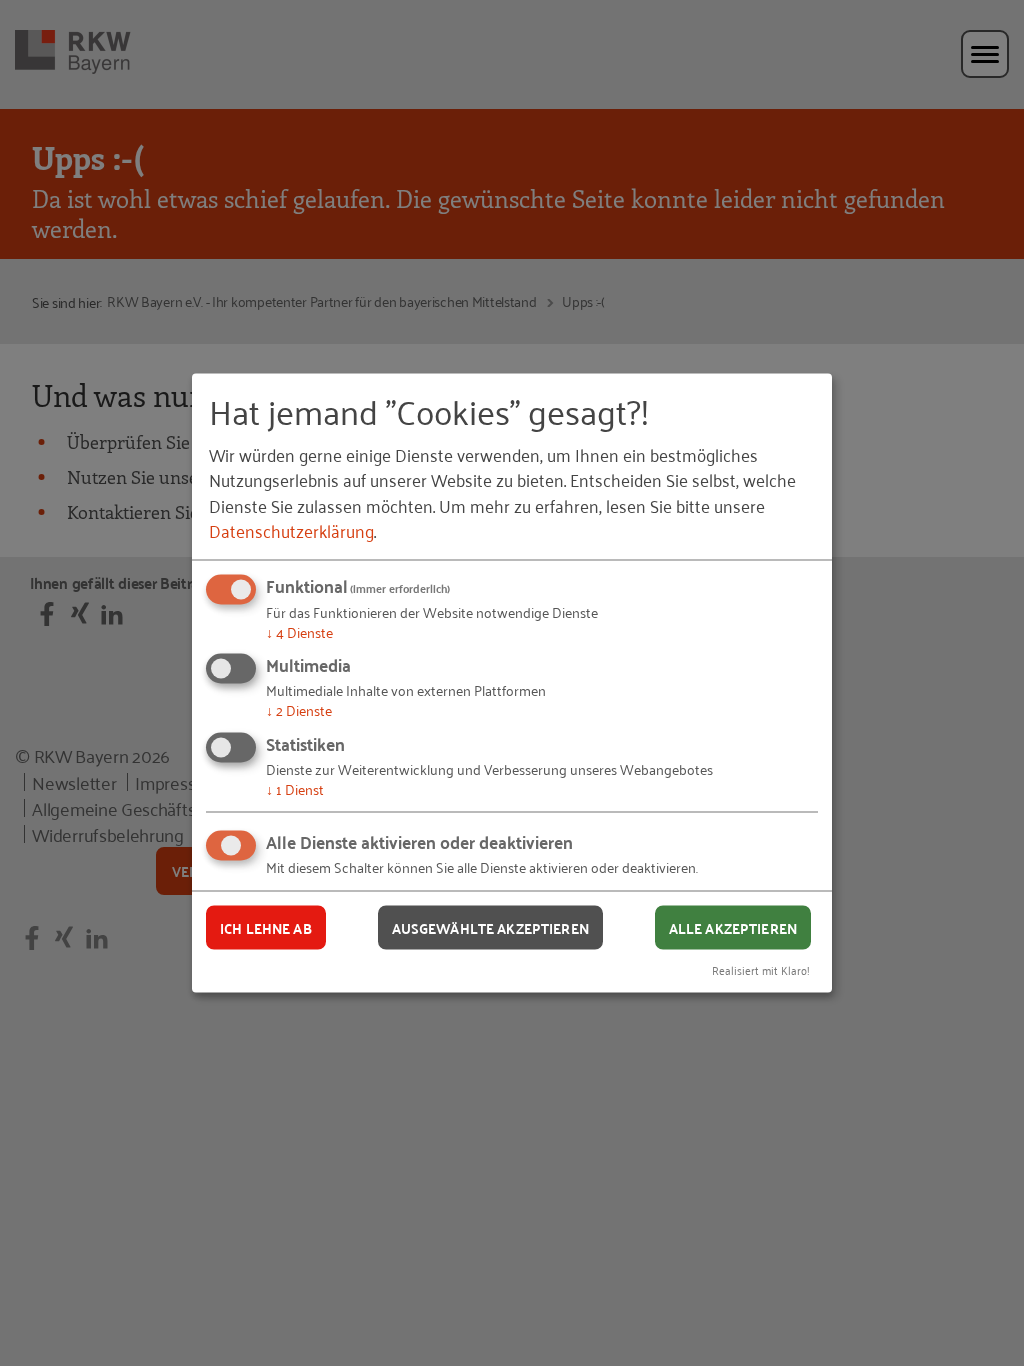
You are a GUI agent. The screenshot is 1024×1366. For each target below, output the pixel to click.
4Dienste (299, 630)
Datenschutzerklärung (291, 529)
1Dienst (295, 787)
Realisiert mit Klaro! (761, 969)
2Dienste (299, 709)
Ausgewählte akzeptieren (490, 927)
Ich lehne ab (266, 927)
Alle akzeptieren (733, 927)
